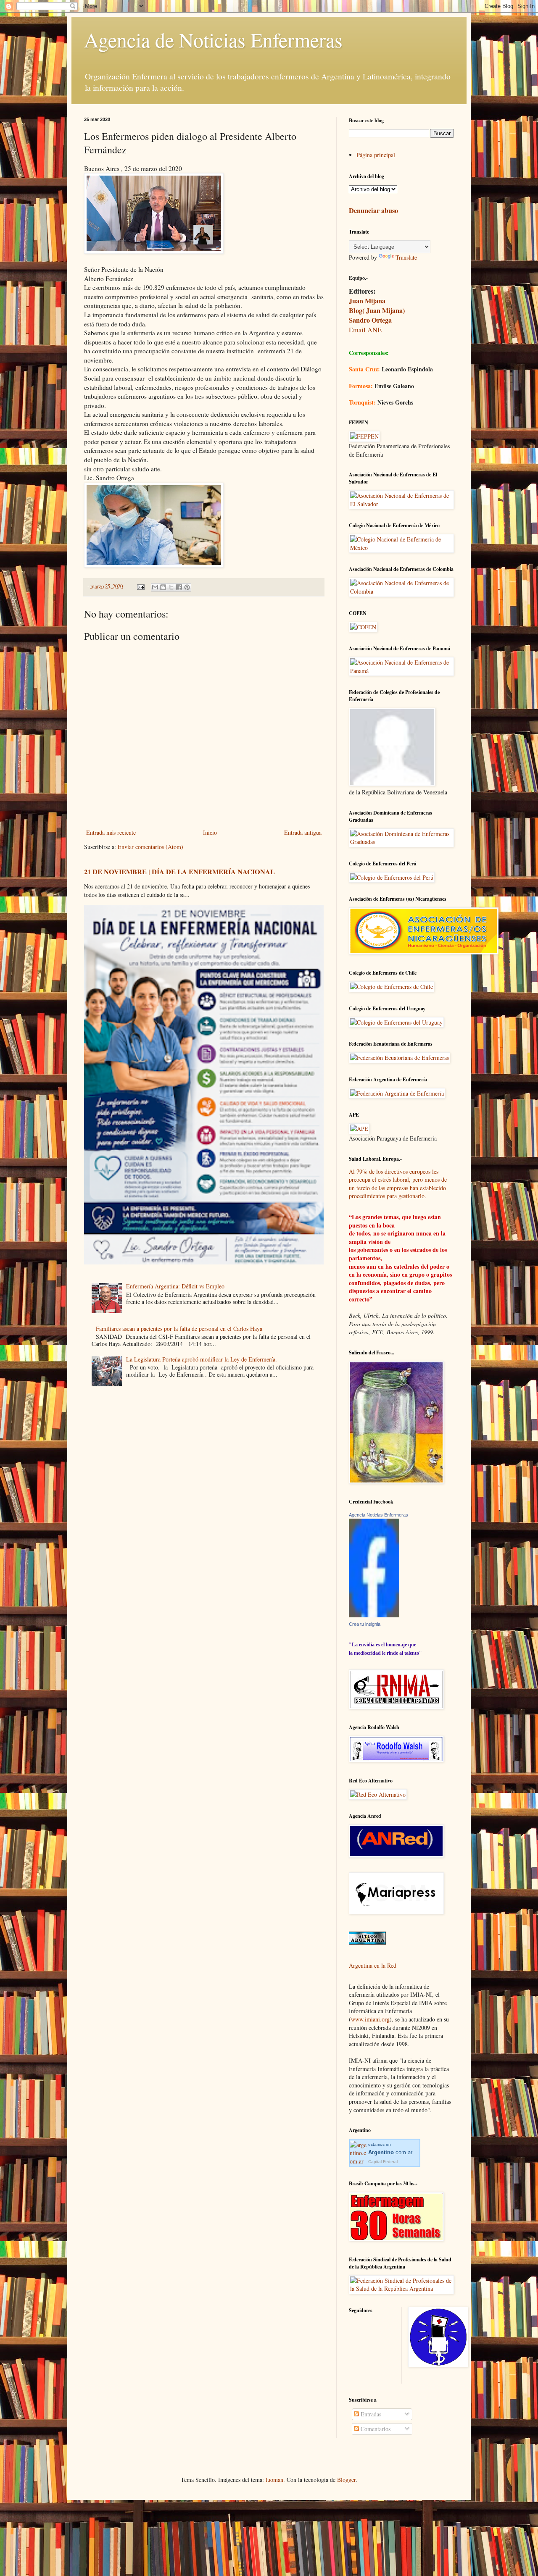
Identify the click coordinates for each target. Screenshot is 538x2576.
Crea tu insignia (365, 1624)
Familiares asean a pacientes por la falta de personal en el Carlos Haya (179, 1329)
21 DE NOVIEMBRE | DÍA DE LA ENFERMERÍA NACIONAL (179, 872)
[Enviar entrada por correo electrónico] (140, 586)
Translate (406, 257)
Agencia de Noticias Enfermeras (213, 39)
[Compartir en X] (171, 587)
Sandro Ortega (370, 320)
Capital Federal (383, 2162)
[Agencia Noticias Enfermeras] (374, 1615)
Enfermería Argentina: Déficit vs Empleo (175, 1286)
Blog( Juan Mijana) (377, 310)
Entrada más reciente (111, 832)
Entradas (370, 2414)
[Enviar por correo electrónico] (155, 587)
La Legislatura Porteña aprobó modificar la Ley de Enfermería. (202, 1359)
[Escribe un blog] (163, 587)
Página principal (376, 155)
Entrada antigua (303, 832)
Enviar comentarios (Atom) (150, 847)
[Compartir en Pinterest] (187, 587)
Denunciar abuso (373, 210)
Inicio (210, 832)
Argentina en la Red (373, 1965)
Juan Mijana (367, 301)
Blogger (346, 2480)
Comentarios (375, 2429)
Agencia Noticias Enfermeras (378, 1515)
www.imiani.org (370, 2019)
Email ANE (365, 330)
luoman (274, 2480)
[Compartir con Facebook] (179, 587)
